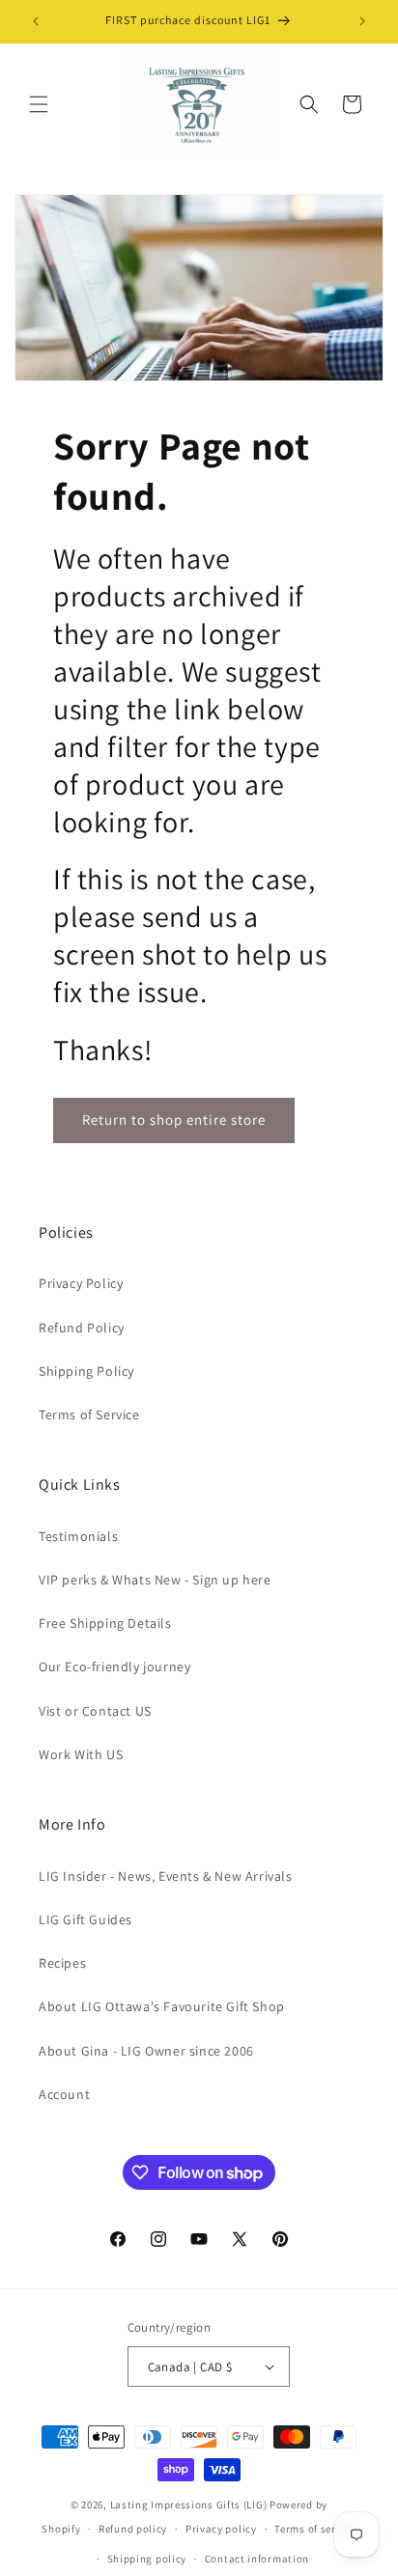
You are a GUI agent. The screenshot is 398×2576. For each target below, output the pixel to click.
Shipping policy (147, 2559)
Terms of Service (89, 1414)
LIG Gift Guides (85, 1919)
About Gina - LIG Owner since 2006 (146, 2051)
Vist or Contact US (95, 1711)
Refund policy (133, 2529)
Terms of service (315, 2529)
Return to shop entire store (174, 1120)
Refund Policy (82, 1328)
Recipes (62, 1963)
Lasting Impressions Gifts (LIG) (189, 2505)
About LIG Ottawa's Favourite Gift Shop (162, 2006)
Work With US (81, 1754)
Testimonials (78, 1536)
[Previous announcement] (36, 21)
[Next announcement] (362, 21)
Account (64, 2094)
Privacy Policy (81, 1283)
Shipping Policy (86, 1371)
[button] (39, 104)
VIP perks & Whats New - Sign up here (155, 1580)
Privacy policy (221, 2529)
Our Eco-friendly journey (114, 1666)
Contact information (257, 2559)
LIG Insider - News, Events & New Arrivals (166, 1876)
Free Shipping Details (105, 1623)
